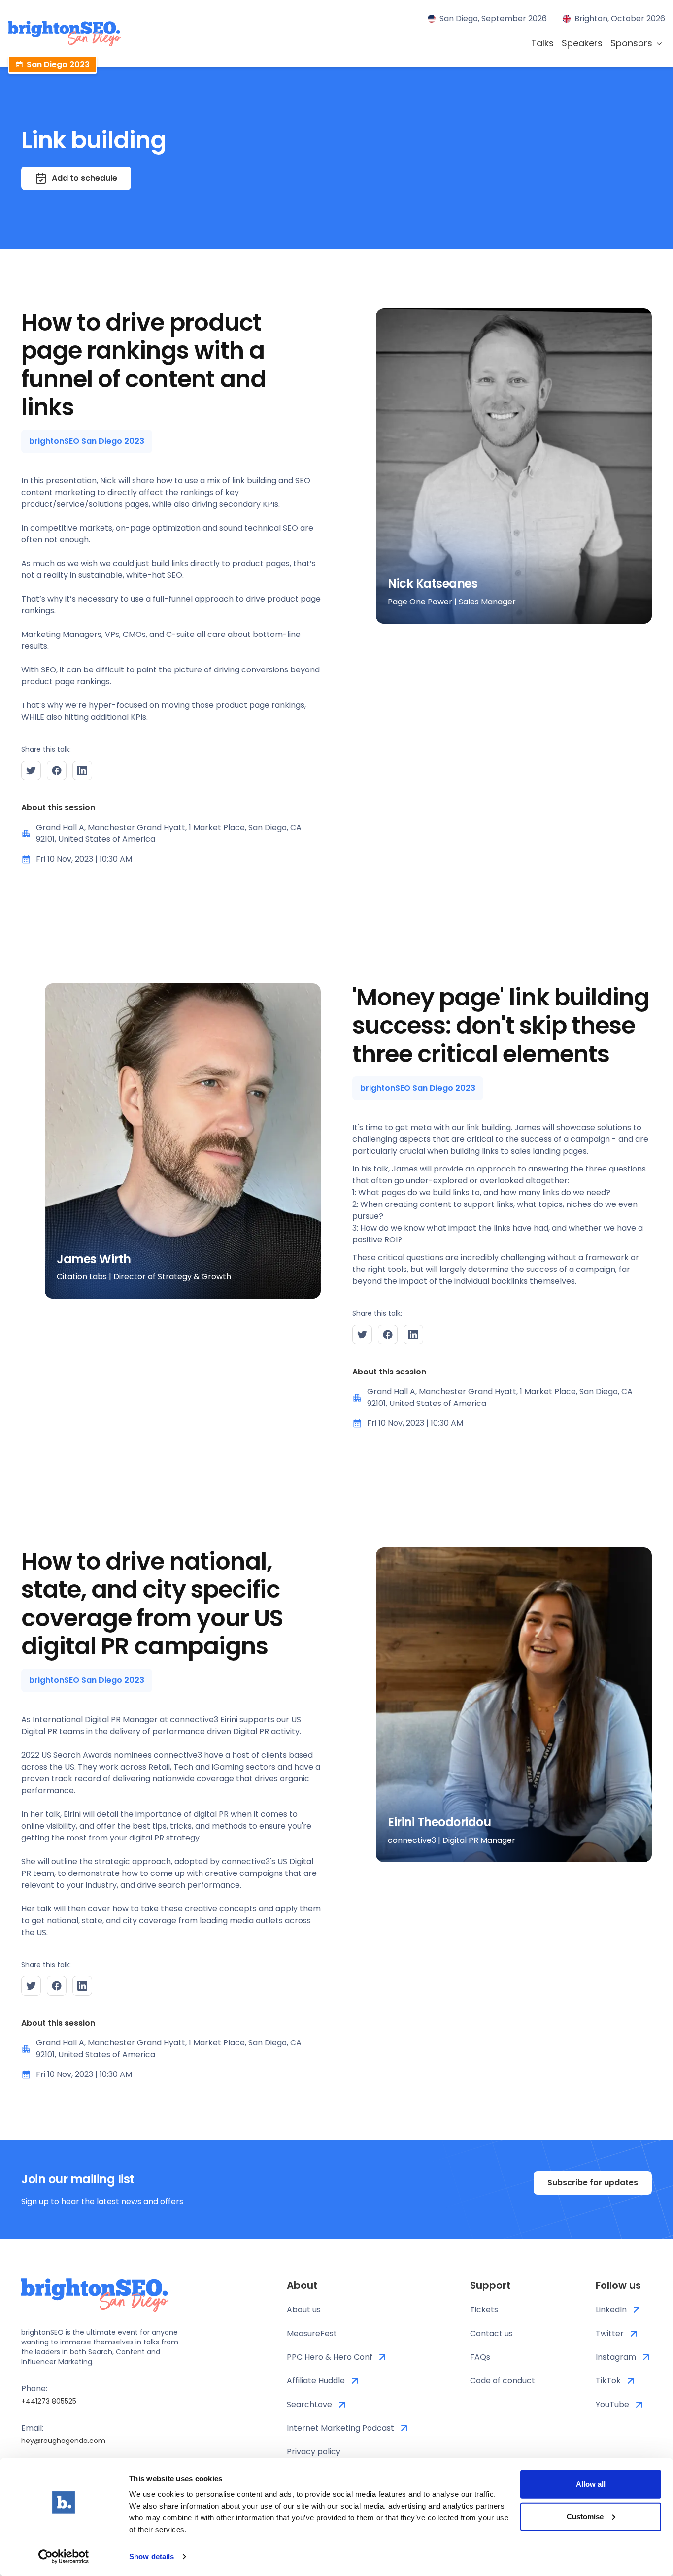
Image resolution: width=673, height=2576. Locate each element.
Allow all (591, 2484)
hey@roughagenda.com (63, 2441)
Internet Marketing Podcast (340, 2428)
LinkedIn (611, 2310)
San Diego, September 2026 (493, 18)
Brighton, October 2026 (620, 18)
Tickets (484, 2310)
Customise (585, 2516)
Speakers (582, 43)
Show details (151, 2557)
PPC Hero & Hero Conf (330, 2357)
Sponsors (631, 43)
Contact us (491, 2333)
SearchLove (309, 2404)
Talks (542, 43)
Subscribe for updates (593, 2183)
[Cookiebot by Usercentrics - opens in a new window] (64, 2557)
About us (304, 2310)
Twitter (610, 2333)
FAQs (480, 2357)
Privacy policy (314, 2452)
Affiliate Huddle (316, 2381)
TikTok (608, 2381)
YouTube (612, 2404)
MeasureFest (312, 2333)
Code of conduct (503, 2381)
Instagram (616, 2357)
